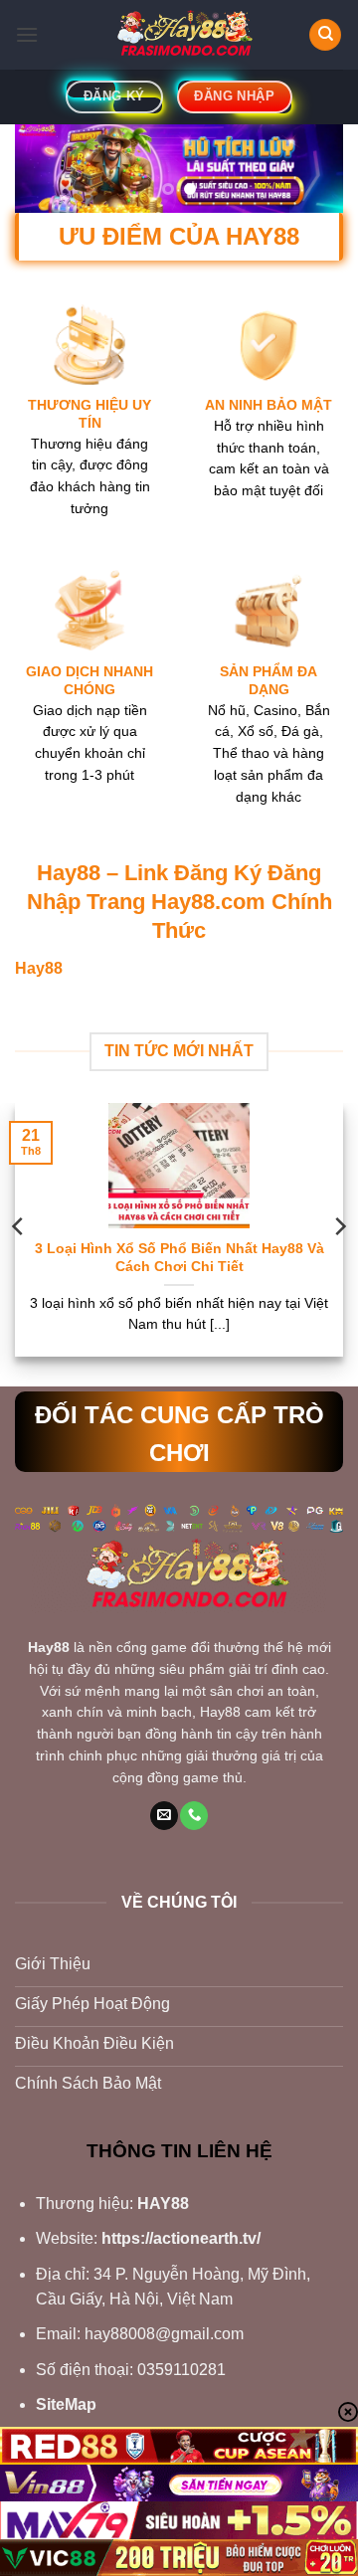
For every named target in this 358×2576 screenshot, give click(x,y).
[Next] (339, 1227)
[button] (27, 34)
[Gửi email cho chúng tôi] (164, 1816)
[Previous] (19, 1227)
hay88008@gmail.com (164, 2334)
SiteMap (66, 2404)
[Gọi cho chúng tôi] (194, 1816)
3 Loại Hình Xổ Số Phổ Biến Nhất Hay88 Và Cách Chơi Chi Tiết (179, 1258)
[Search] (325, 35)
